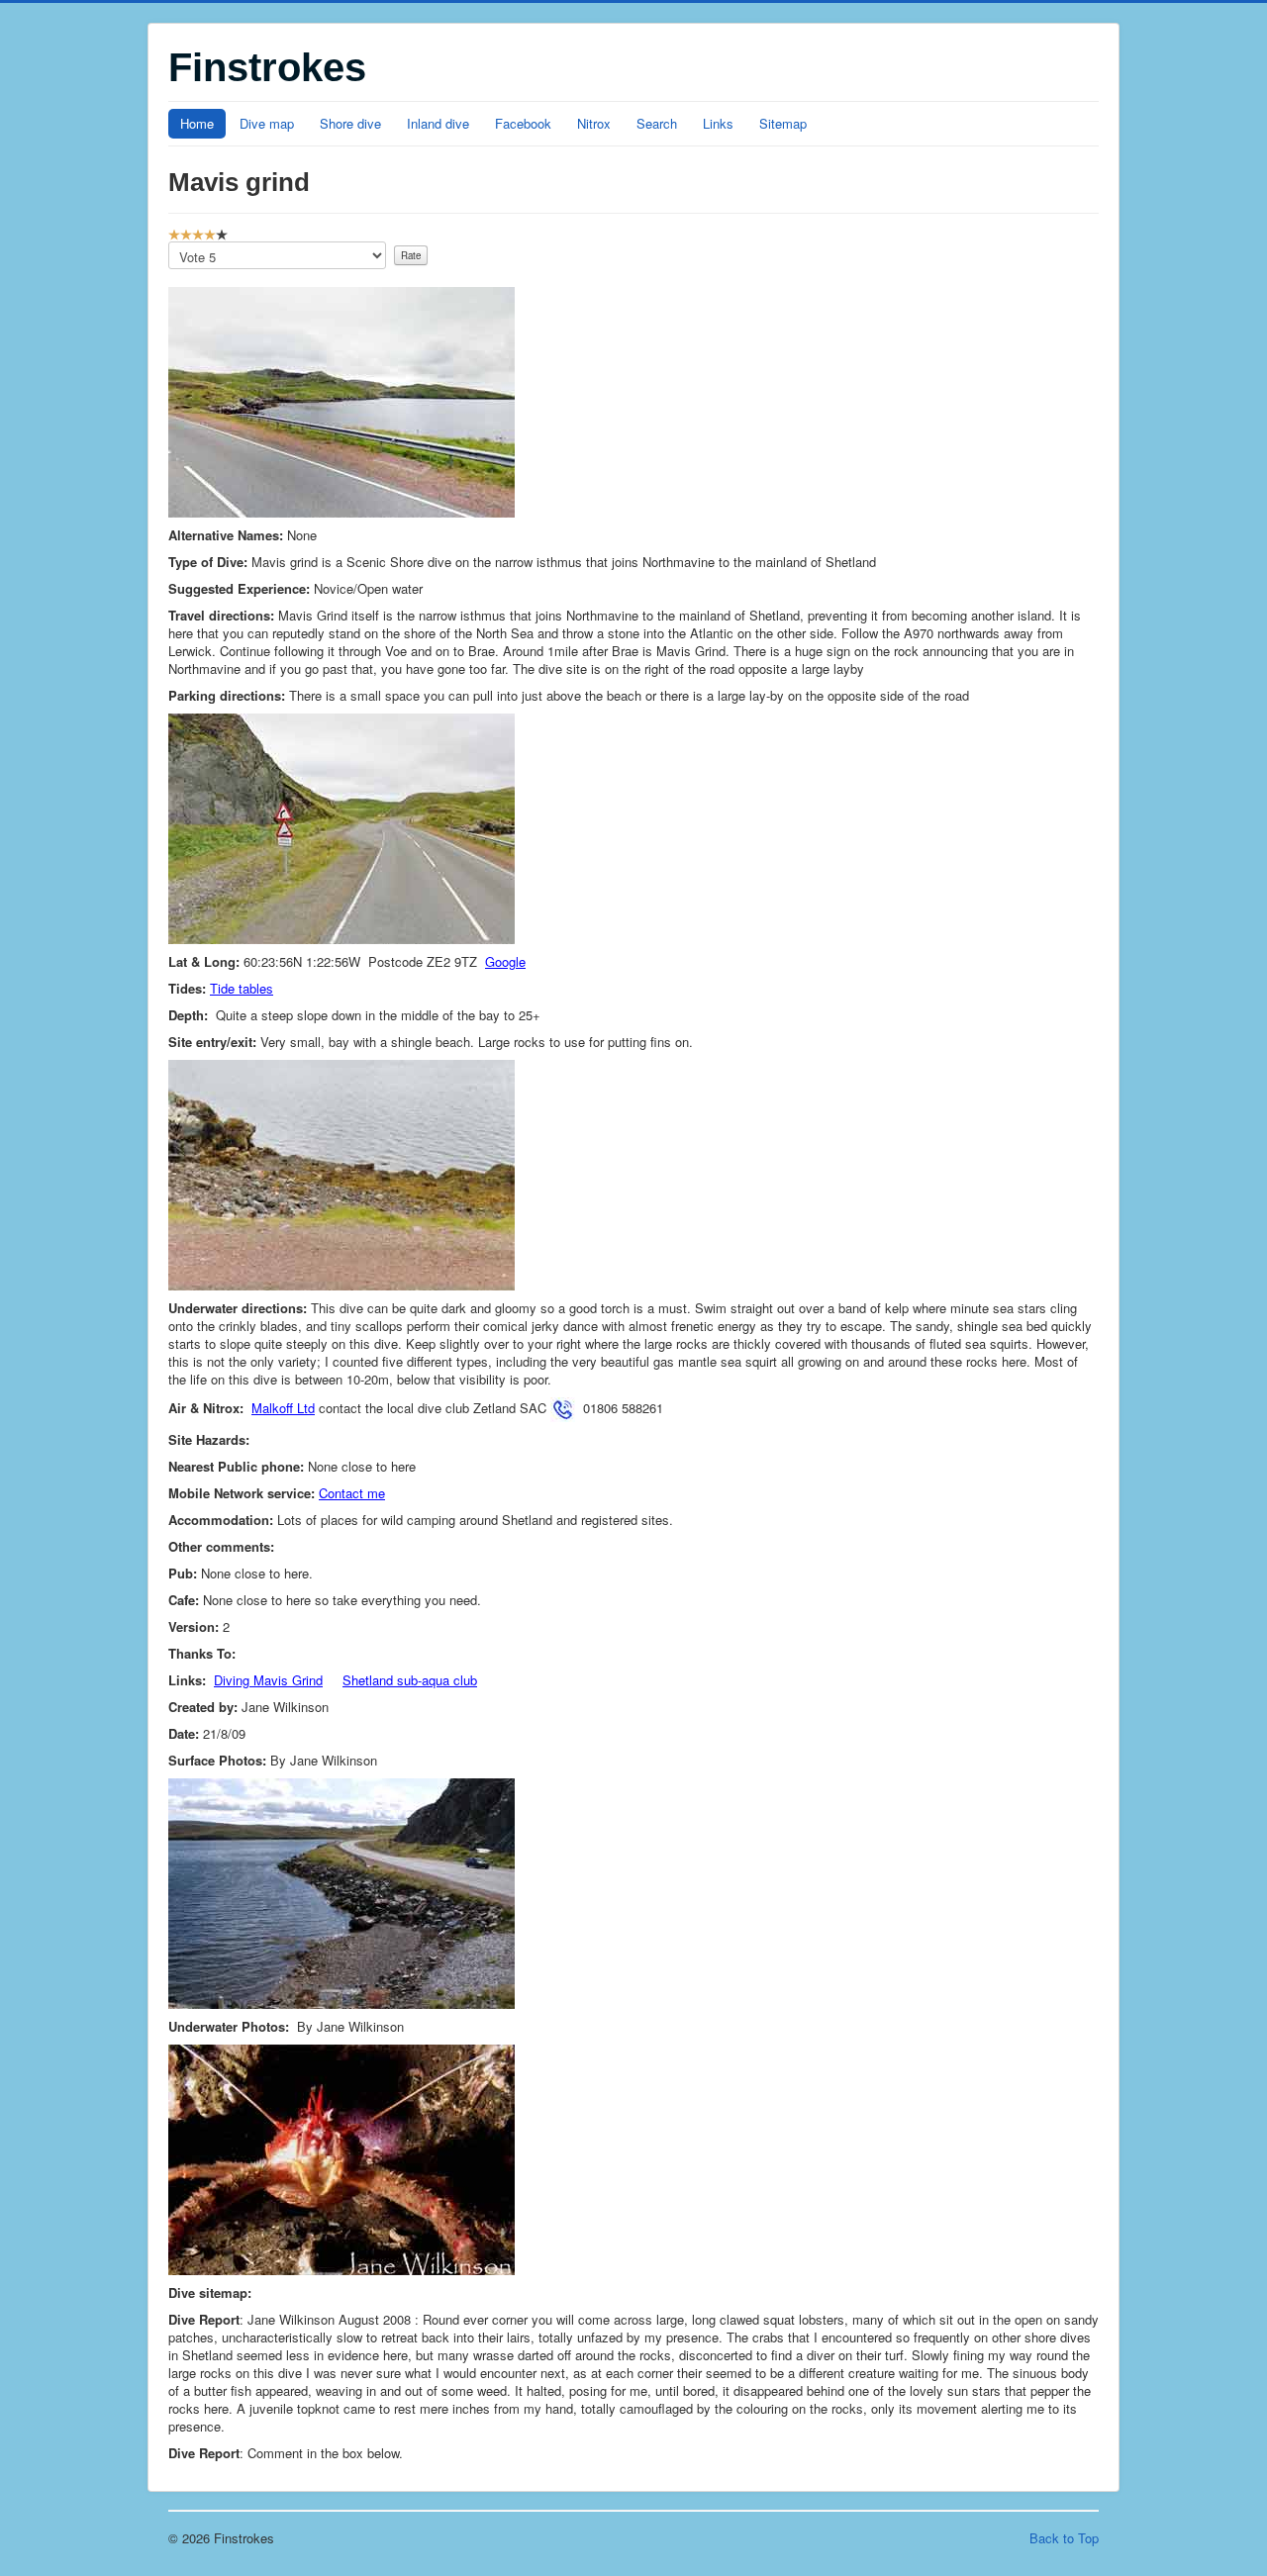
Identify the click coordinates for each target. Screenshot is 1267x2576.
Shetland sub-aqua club (410, 1680)
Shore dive (350, 123)
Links (718, 123)
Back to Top (1064, 2538)
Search (657, 123)
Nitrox (594, 123)
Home (197, 123)
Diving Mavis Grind (268, 1680)
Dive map (267, 123)
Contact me (352, 1493)
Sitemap (783, 123)
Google (505, 961)
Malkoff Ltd (283, 1408)
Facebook (523, 123)
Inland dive (438, 123)
